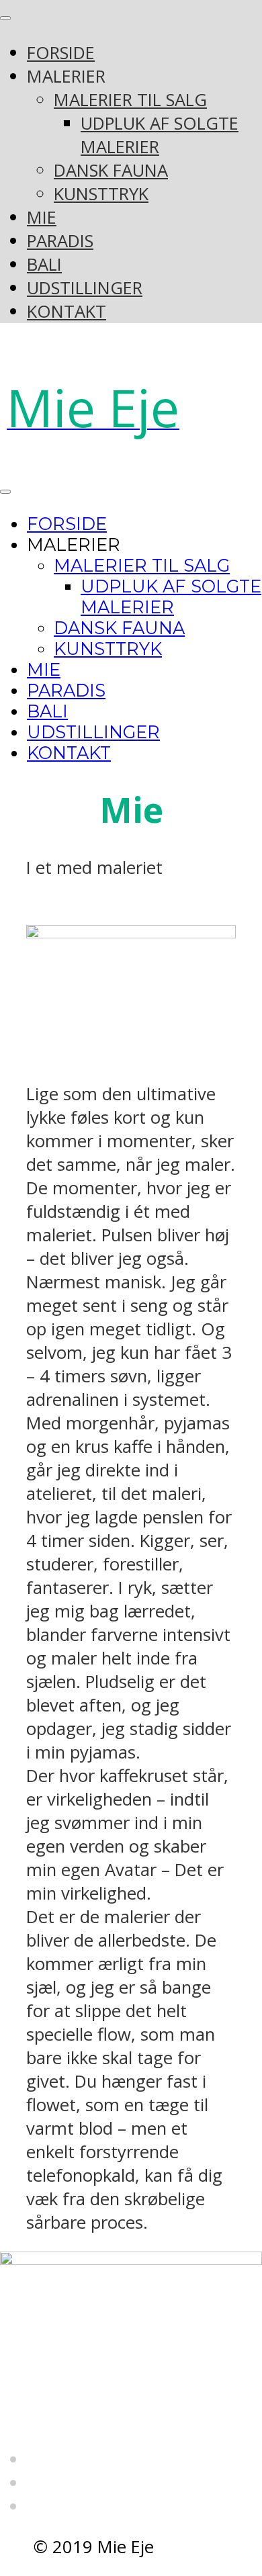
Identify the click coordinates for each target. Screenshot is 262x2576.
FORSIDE (61, 53)
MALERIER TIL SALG (130, 100)
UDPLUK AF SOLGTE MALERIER (171, 596)
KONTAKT (67, 311)
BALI (44, 264)
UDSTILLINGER (85, 288)
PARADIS (60, 241)
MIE (42, 217)
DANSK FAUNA (111, 170)
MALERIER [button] (66, 76)
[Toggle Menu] (5, 18)
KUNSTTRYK (101, 194)
